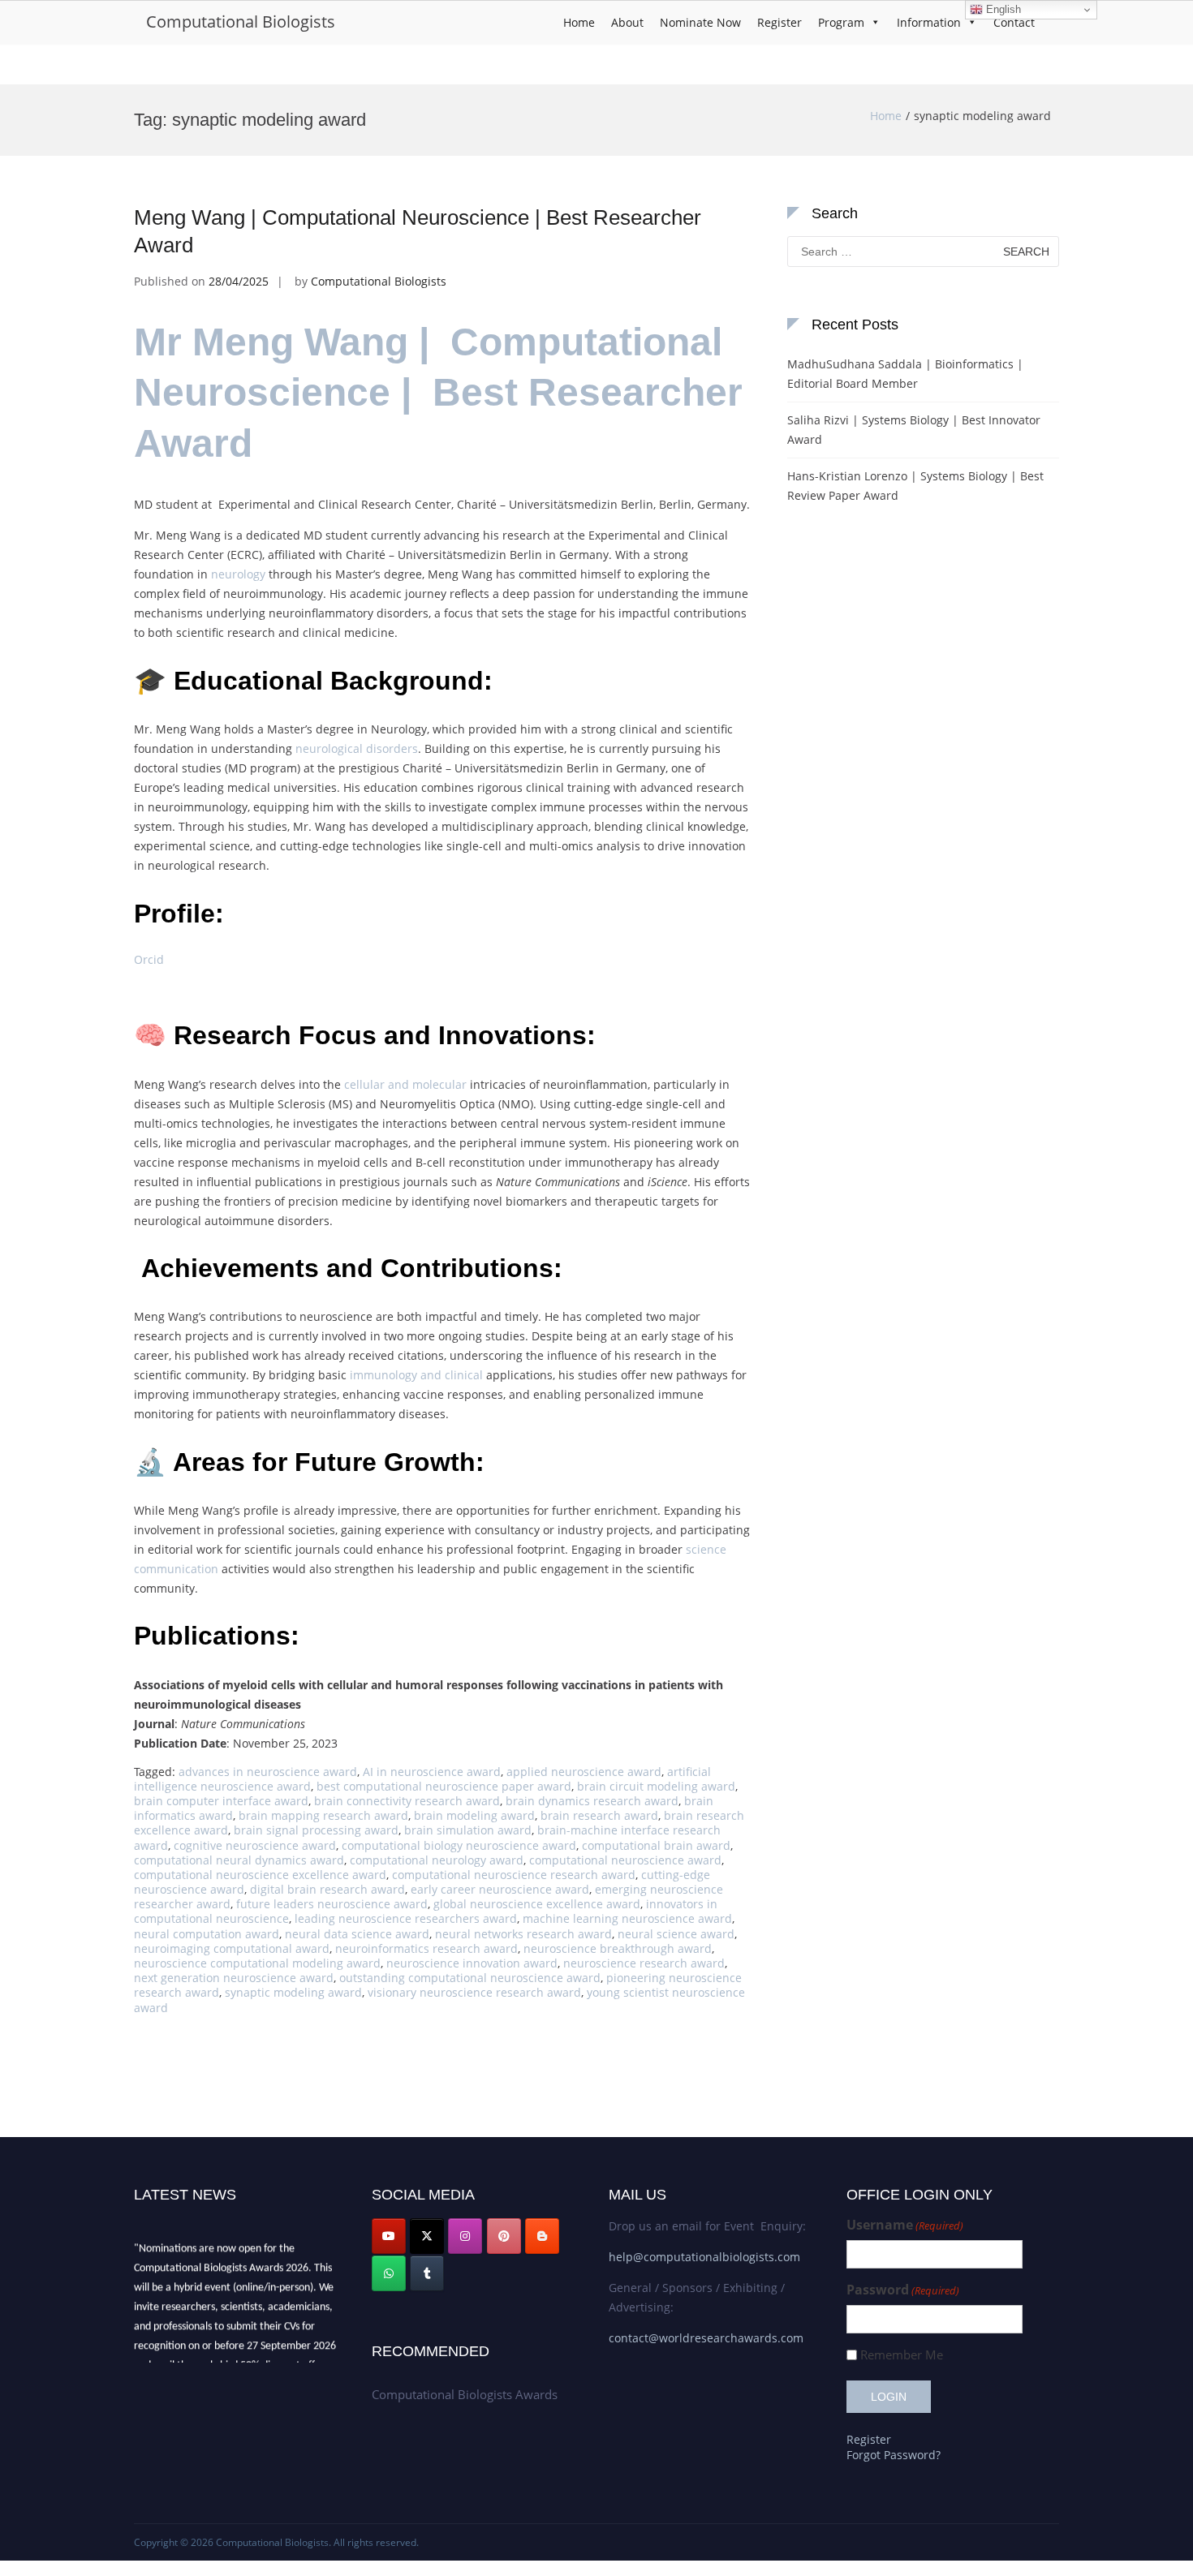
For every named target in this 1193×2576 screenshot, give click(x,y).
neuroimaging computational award (232, 1948)
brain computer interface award (221, 1801)
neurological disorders (357, 748)
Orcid (149, 959)
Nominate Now (700, 22)
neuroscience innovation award (472, 1963)
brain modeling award (474, 1815)
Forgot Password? (894, 2455)
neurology (238, 574)
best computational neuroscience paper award (444, 1786)
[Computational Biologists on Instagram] (465, 2236)
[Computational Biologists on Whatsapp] (389, 2273)
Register (780, 22)
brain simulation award (468, 1830)
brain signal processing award (316, 1830)
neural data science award (357, 1934)
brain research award (599, 1815)
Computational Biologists (241, 22)
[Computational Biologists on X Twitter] (427, 2236)
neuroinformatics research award (426, 1948)
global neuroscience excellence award (537, 1904)
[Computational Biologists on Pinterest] (504, 2236)
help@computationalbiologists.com (704, 2257)
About (627, 22)
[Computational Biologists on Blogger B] (542, 2236)
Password (903, 2290)
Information (929, 22)
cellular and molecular (405, 1084)
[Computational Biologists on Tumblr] (427, 2273)
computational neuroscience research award (514, 1875)
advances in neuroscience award (268, 1772)
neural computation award (207, 1934)
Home (579, 22)
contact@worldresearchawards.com (706, 2338)
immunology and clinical (416, 1375)
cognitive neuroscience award (255, 1845)
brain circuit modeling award (656, 1786)
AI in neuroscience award (432, 1772)
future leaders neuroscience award (332, 1904)
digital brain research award (327, 1889)
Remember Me (902, 2355)
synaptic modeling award (293, 1992)
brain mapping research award (323, 1815)
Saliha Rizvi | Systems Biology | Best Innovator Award (914, 430)
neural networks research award (523, 1934)
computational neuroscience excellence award (260, 1875)
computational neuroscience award (625, 1860)
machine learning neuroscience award (627, 1918)
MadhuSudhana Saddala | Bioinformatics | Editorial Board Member (905, 374)
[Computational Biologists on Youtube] (389, 2236)
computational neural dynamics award (239, 1860)
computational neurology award (437, 1860)
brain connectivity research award (407, 1801)
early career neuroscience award (500, 1889)
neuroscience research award (644, 1963)
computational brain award (656, 1845)
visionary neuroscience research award (474, 1992)
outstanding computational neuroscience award (470, 1978)
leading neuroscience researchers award (406, 1918)
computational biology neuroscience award (459, 1845)
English (1002, 9)
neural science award (676, 1934)
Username (905, 2225)
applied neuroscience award (584, 1772)
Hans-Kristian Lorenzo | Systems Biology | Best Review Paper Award (915, 486)
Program (841, 22)
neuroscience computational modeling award (257, 1963)
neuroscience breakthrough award (618, 1948)
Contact (1014, 22)
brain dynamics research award (592, 1801)
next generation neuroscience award (234, 1978)
